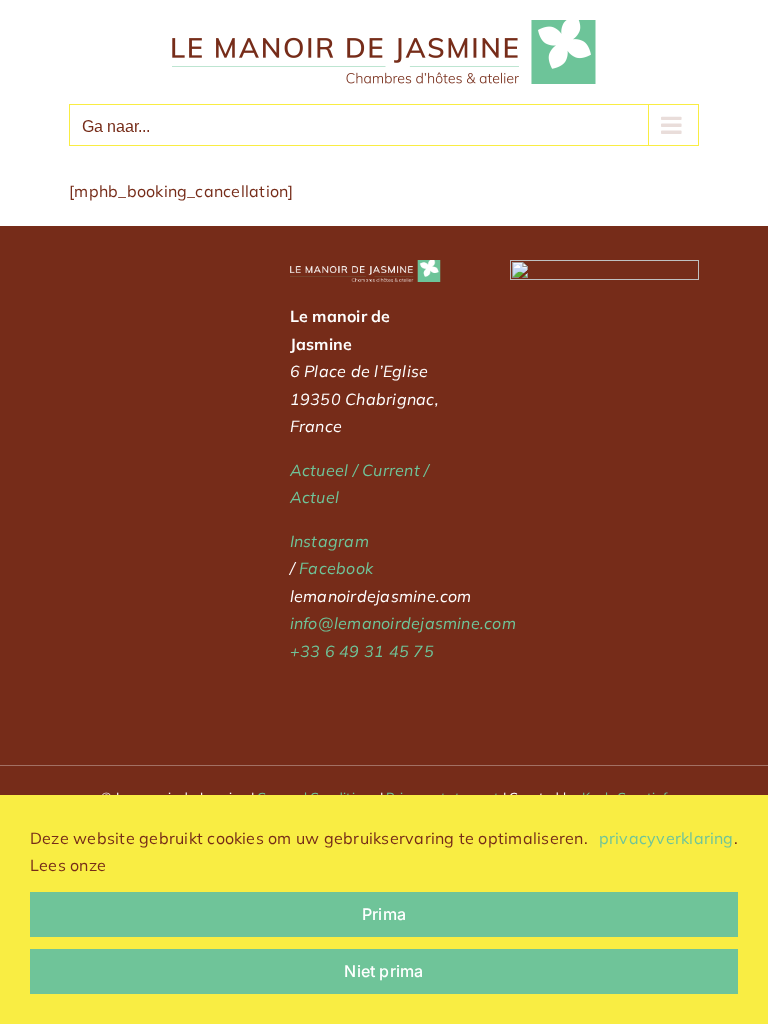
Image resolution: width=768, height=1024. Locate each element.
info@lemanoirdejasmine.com (403, 623)
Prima (384, 914)
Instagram (329, 541)
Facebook (336, 568)
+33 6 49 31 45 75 (362, 651)
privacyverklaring (666, 838)
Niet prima (383, 971)
